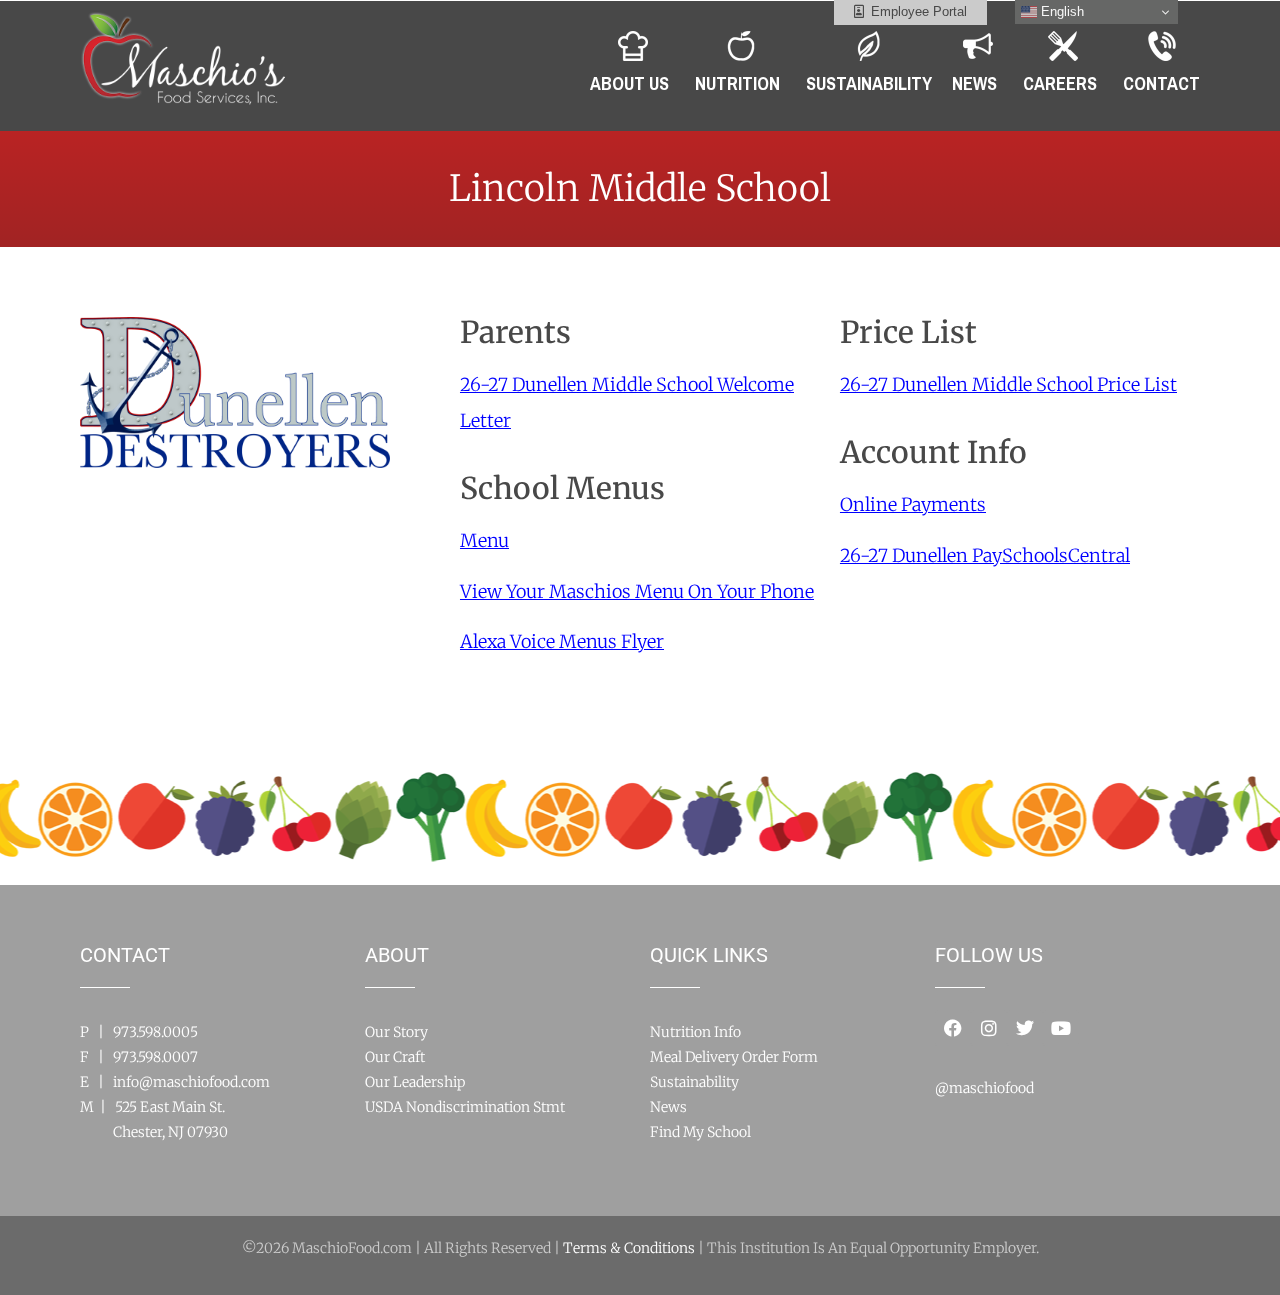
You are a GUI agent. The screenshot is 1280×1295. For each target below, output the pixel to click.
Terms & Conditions (629, 1248)
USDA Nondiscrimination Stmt (465, 1107)
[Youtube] (1061, 1028)
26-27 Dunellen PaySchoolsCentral (985, 555)
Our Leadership (415, 1082)
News (668, 1107)
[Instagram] (989, 1028)
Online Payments (913, 504)
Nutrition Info (695, 1032)
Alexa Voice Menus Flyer (562, 641)
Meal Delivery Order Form (734, 1057)
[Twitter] (1025, 1028)
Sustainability (694, 1082)
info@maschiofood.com (191, 1082)
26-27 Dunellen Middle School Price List (1008, 384)
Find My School (700, 1132)
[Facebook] (953, 1028)
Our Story (396, 1032)
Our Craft (395, 1057)
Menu (484, 540)
